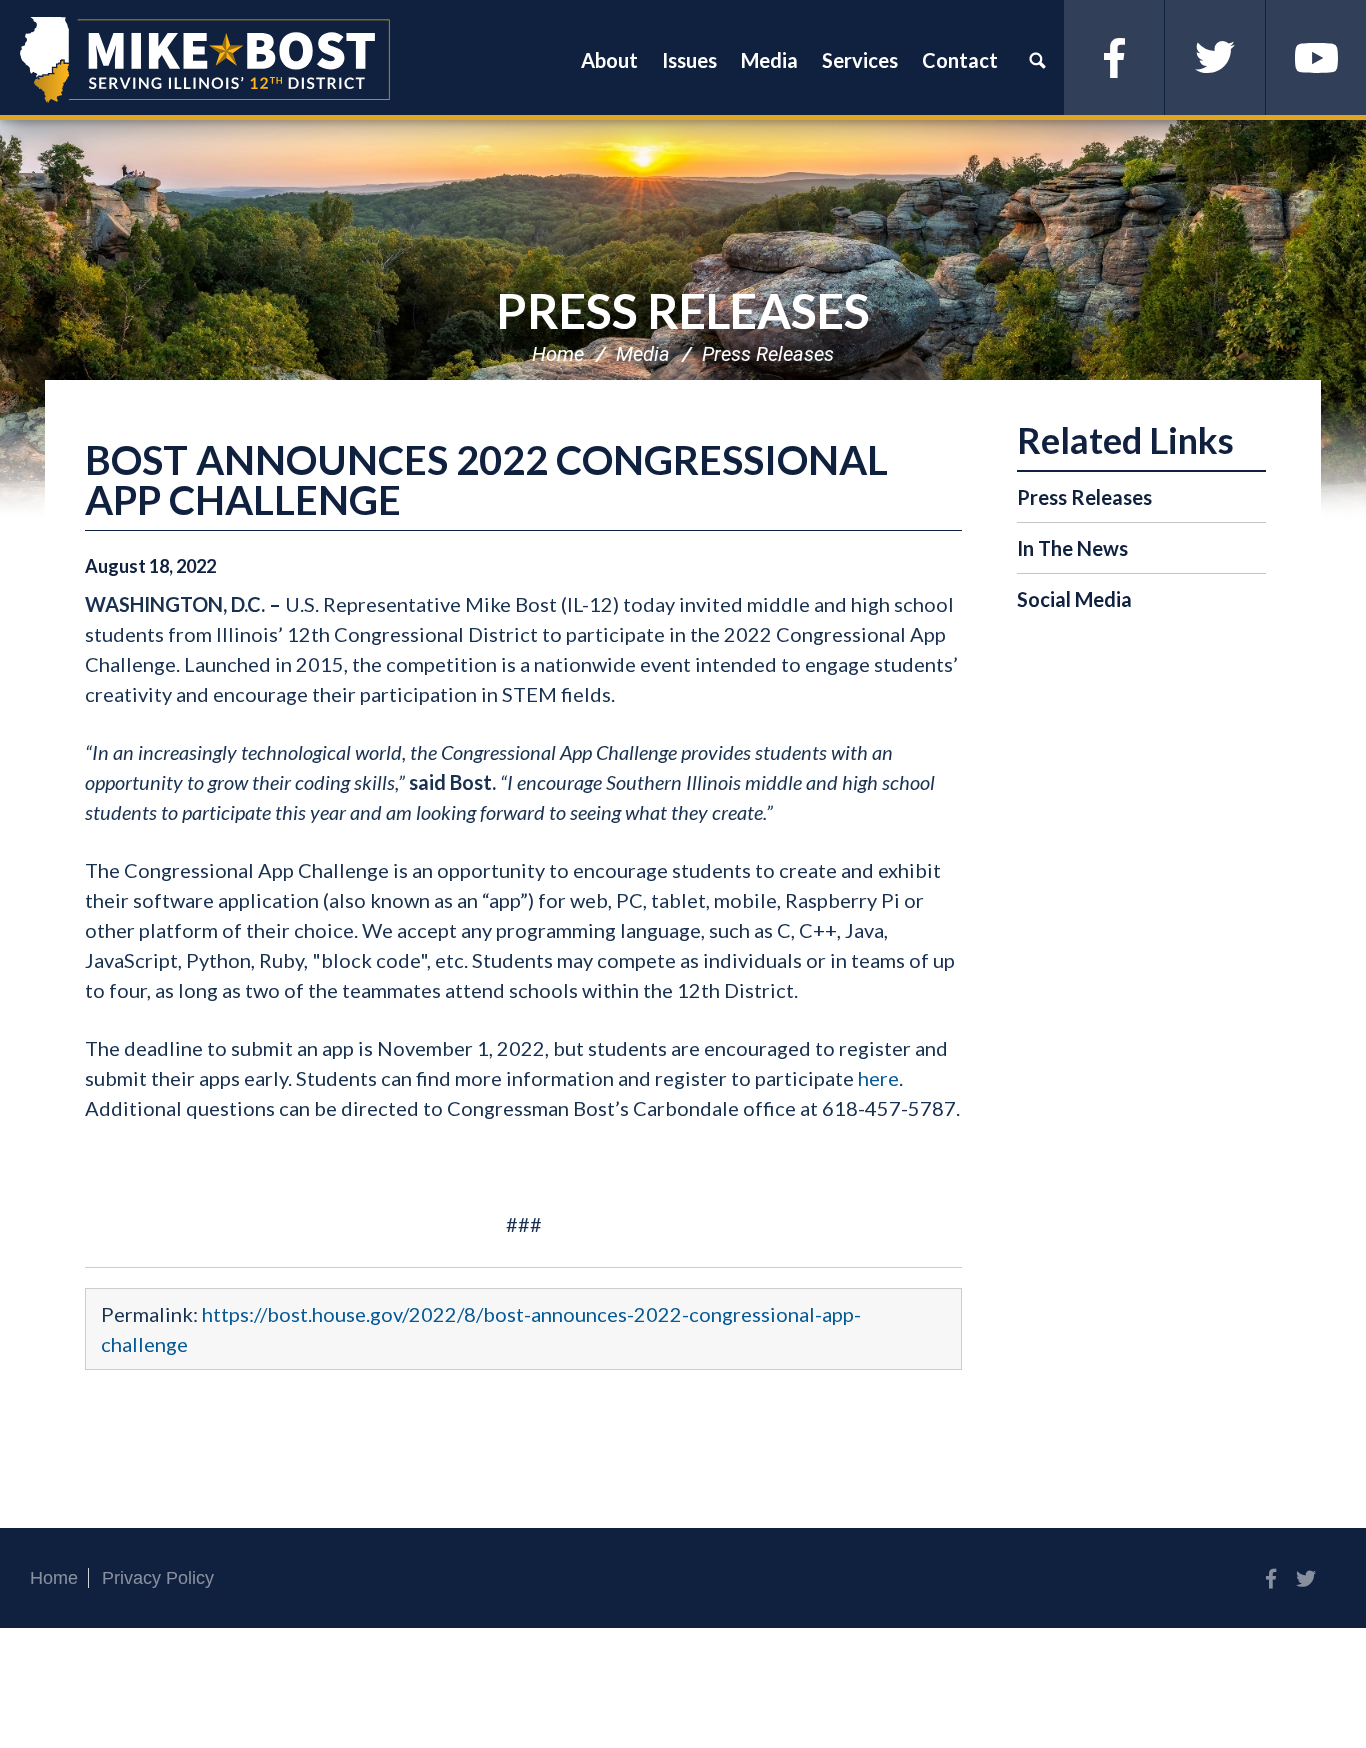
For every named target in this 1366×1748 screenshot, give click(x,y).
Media (643, 354)
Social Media (1074, 599)
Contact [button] (960, 60)
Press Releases (683, 310)
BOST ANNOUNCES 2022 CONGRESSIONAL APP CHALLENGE (486, 480)
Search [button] (1037, 60)
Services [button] (860, 60)
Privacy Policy (158, 1578)
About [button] (609, 60)
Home (558, 354)
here (878, 1078)
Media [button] (769, 60)
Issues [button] (689, 60)
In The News (1072, 548)
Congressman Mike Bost (205, 60)
